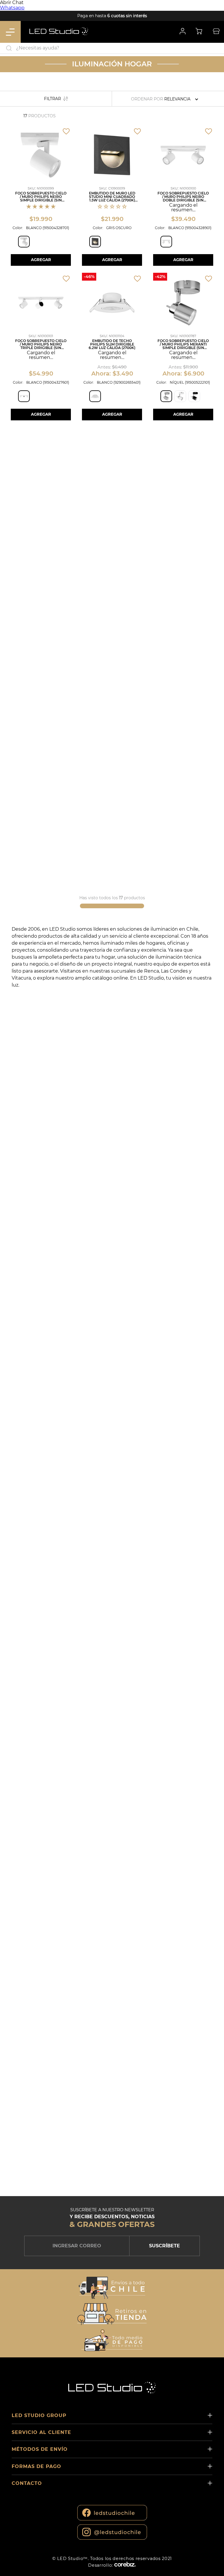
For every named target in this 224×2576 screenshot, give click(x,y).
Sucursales (216, 32)
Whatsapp (12, 8)
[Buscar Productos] (218, 48)
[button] (24, 242)
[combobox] (112, 48)
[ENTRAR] (182, 32)
